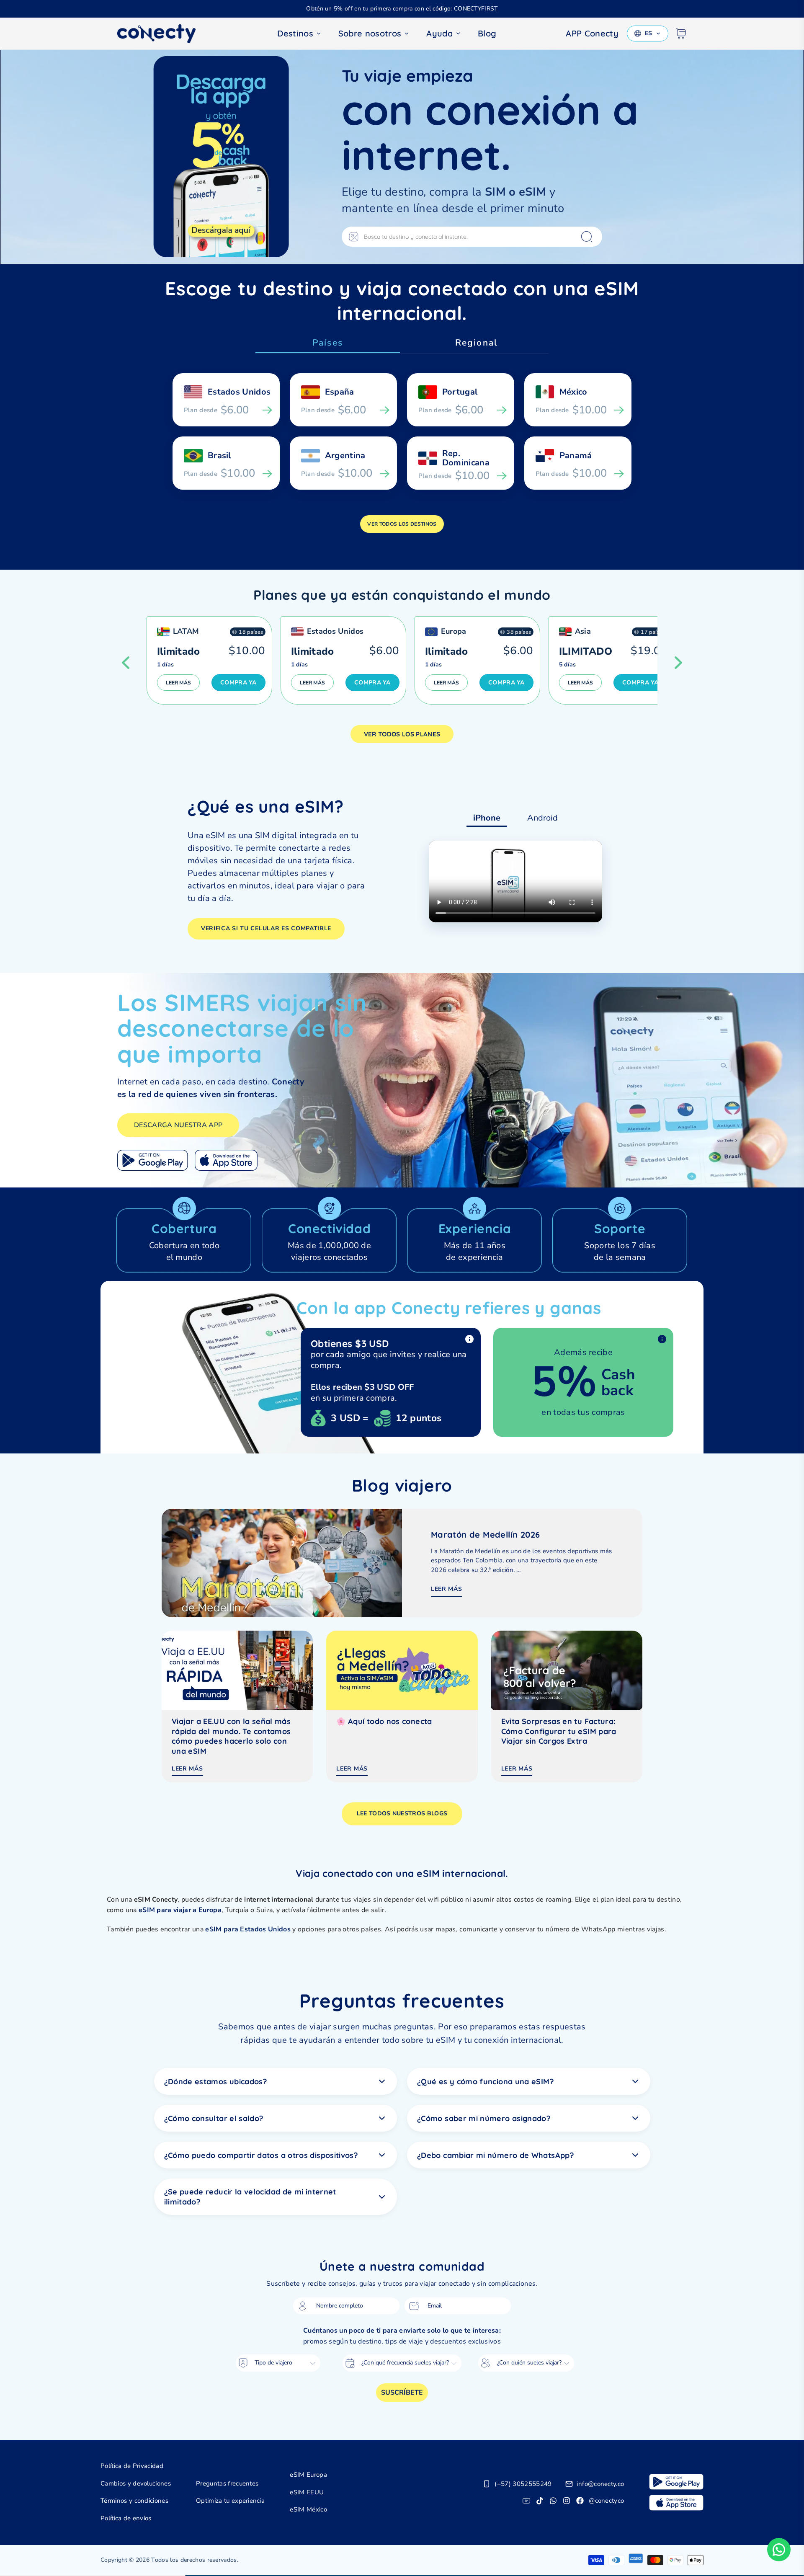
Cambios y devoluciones (136, 2483)
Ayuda (439, 33)
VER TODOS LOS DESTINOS (402, 524)
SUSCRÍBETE (402, 2393)
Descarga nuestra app (178, 1125)
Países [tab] (328, 343)
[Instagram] (567, 2501)
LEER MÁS (178, 683)
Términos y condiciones (134, 2501)
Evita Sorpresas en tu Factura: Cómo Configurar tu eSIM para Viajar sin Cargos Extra (559, 1731)
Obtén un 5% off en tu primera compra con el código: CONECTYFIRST (402, 9)
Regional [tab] (476, 343)
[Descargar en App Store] (226, 1160)
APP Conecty (592, 33)
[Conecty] (163, 34)
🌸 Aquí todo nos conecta (384, 1721)
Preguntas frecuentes (227, 2483)
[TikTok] (540, 2501)
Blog (487, 33)
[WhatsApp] (553, 2501)
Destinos (295, 33)
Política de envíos (126, 2518)
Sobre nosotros (370, 33)
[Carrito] (681, 34)
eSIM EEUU (307, 2492)
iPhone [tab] (487, 818)
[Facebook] (580, 2501)
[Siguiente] (678, 663)
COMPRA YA (238, 683)
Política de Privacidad (132, 2466)
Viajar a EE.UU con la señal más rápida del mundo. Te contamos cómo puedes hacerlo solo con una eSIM (231, 1736)
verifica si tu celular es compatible (266, 928)
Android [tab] (542, 818)
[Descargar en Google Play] (153, 1160)
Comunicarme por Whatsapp (779, 2550)
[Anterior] (126, 663)
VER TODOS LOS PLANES (402, 734)
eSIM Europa (308, 2475)
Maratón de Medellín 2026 (486, 1535)
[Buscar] (587, 237)
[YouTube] (526, 2501)
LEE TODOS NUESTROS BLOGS (402, 1813)
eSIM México (308, 2509)
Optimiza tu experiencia (230, 2501)
